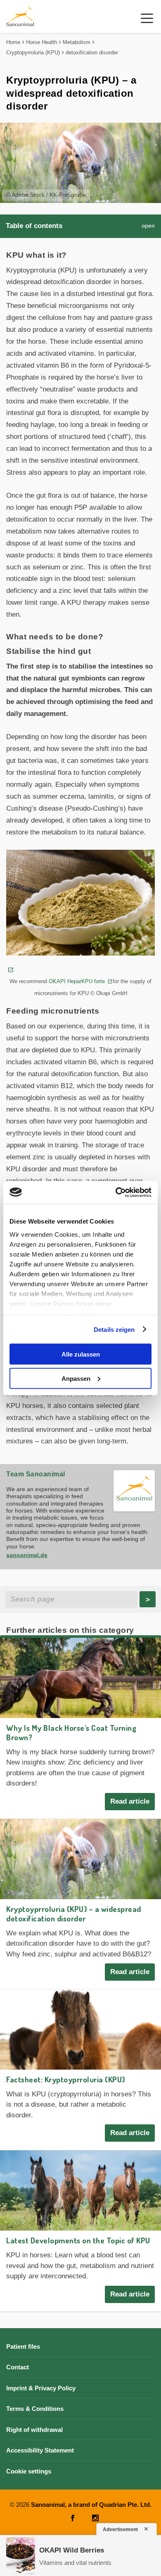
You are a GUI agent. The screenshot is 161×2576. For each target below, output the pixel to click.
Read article (130, 1801)
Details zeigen (114, 1329)
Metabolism (77, 42)
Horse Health (41, 42)
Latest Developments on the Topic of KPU (78, 2240)
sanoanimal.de (27, 1555)
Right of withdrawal (34, 2430)
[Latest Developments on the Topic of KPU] (80, 2190)
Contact (18, 2367)
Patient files (23, 2346)
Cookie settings (29, 2471)
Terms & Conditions (35, 2409)
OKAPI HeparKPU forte (78, 981)
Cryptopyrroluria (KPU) (33, 52)
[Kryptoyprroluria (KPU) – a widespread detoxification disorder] (80, 1859)
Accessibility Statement (40, 2450)
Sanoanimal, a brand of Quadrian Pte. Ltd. (91, 2505)
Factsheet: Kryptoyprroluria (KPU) (66, 2079)
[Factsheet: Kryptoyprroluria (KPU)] (80, 2029)
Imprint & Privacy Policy (41, 2388)
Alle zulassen (81, 1354)
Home (13, 42)
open (148, 226)
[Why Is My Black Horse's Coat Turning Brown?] (80, 1678)
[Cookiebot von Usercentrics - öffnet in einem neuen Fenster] (116, 1192)
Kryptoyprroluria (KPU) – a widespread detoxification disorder (74, 1914)
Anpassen (76, 1378)
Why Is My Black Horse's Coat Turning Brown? (71, 1732)
